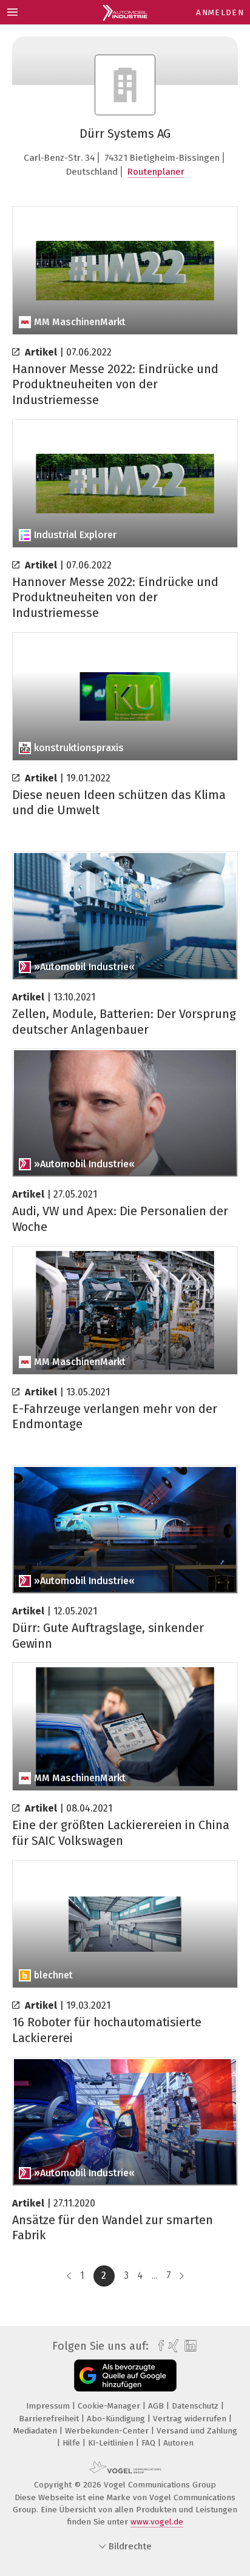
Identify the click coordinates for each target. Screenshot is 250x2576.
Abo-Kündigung (117, 2419)
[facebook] (158, 2346)
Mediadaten (36, 2431)
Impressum (49, 2406)
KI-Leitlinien (112, 2443)
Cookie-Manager (110, 2406)
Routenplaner (156, 172)
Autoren (178, 2443)
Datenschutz (196, 2406)
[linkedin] (189, 2346)
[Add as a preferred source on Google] (125, 2375)
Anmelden (220, 12)
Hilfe (73, 2443)
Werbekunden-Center (108, 2431)
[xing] (172, 2346)
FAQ (150, 2443)
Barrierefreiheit (50, 2419)
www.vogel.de (157, 2522)
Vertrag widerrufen (191, 2419)
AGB (157, 2406)
